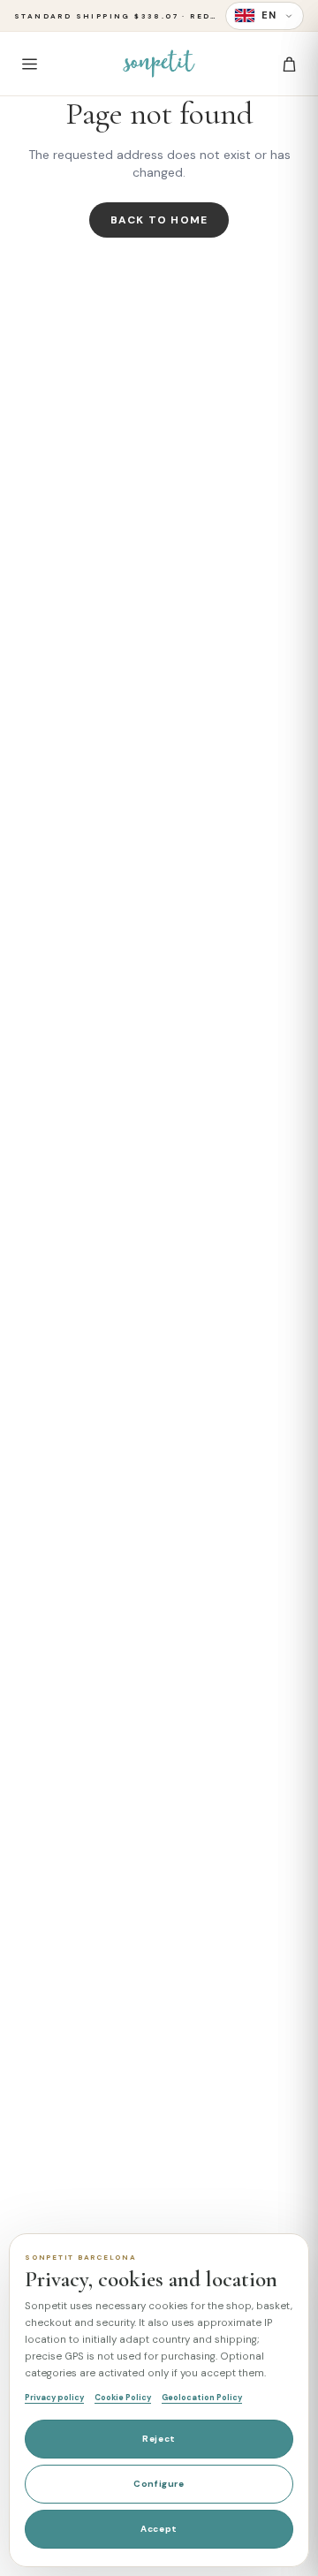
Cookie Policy (123, 2398)
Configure (159, 2484)
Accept (159, 2529)
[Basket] (289, 64)
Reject (159, 2439)
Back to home (159, 220)
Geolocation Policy (202, 2398)
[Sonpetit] (159, 64)
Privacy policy (54, 2398)
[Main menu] (29, 64)
